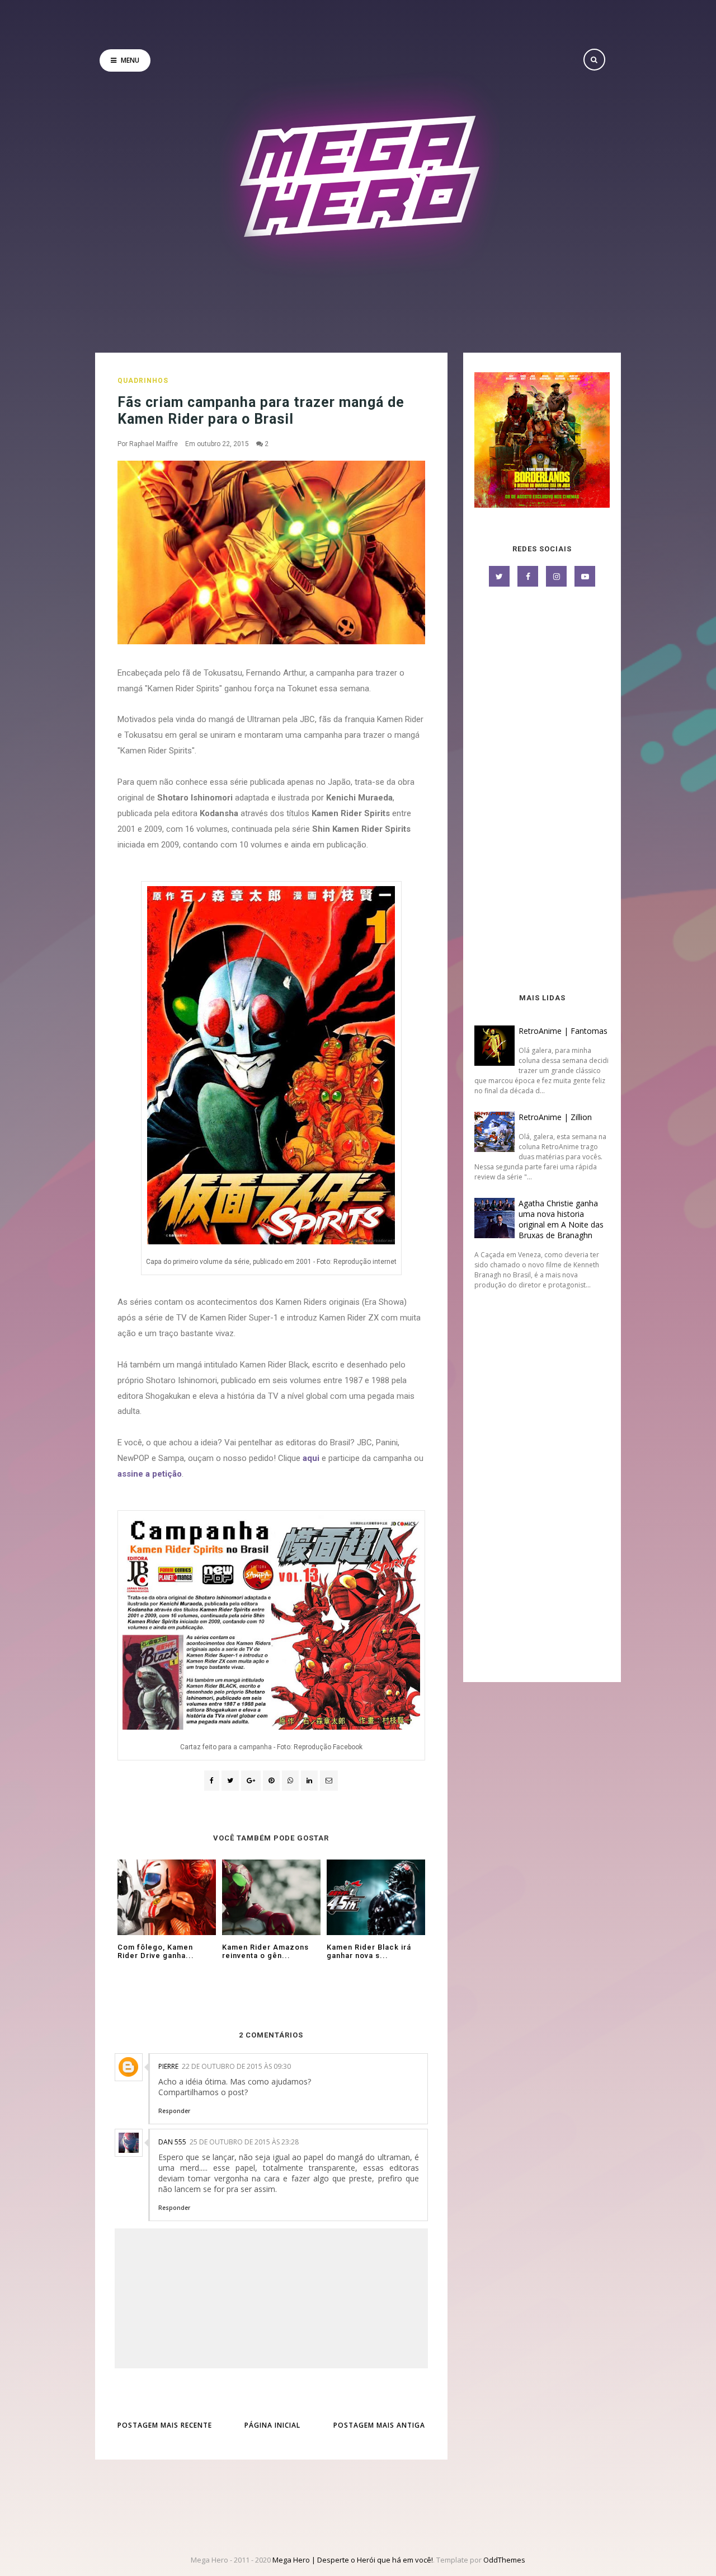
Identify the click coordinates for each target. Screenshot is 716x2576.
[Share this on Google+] (251, 1781)
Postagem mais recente (165, 2425)
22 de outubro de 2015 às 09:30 (236, 2066)
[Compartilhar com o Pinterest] (329, 1781)
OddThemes (504, 2560)
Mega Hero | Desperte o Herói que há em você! (353, 2560)
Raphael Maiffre (154, 444)
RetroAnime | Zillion (555, 1117)
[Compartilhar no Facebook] (212, 1781)
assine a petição (150, 1474)
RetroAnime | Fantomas (563, 1031)
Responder (174, 2111)
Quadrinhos (143, 381)
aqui (311, 1458)
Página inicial (272, 2425)
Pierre (168, 2066)
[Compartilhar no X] (230, 1781)
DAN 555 (172, 2142)
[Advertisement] (542, 791)
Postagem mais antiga (379, 2425)
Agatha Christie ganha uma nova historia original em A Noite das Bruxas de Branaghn (561, 1219)
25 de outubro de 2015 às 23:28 (244, 2142)
